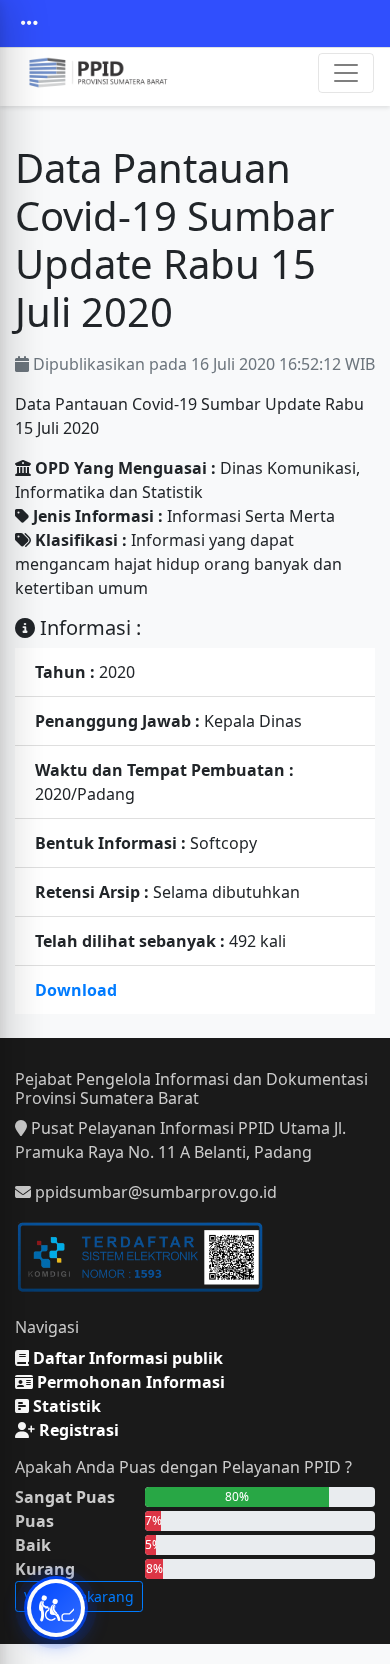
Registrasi (77, 1430)
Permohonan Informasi (129, 1382)
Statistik (65, 1406)
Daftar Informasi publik (126, 1358)
